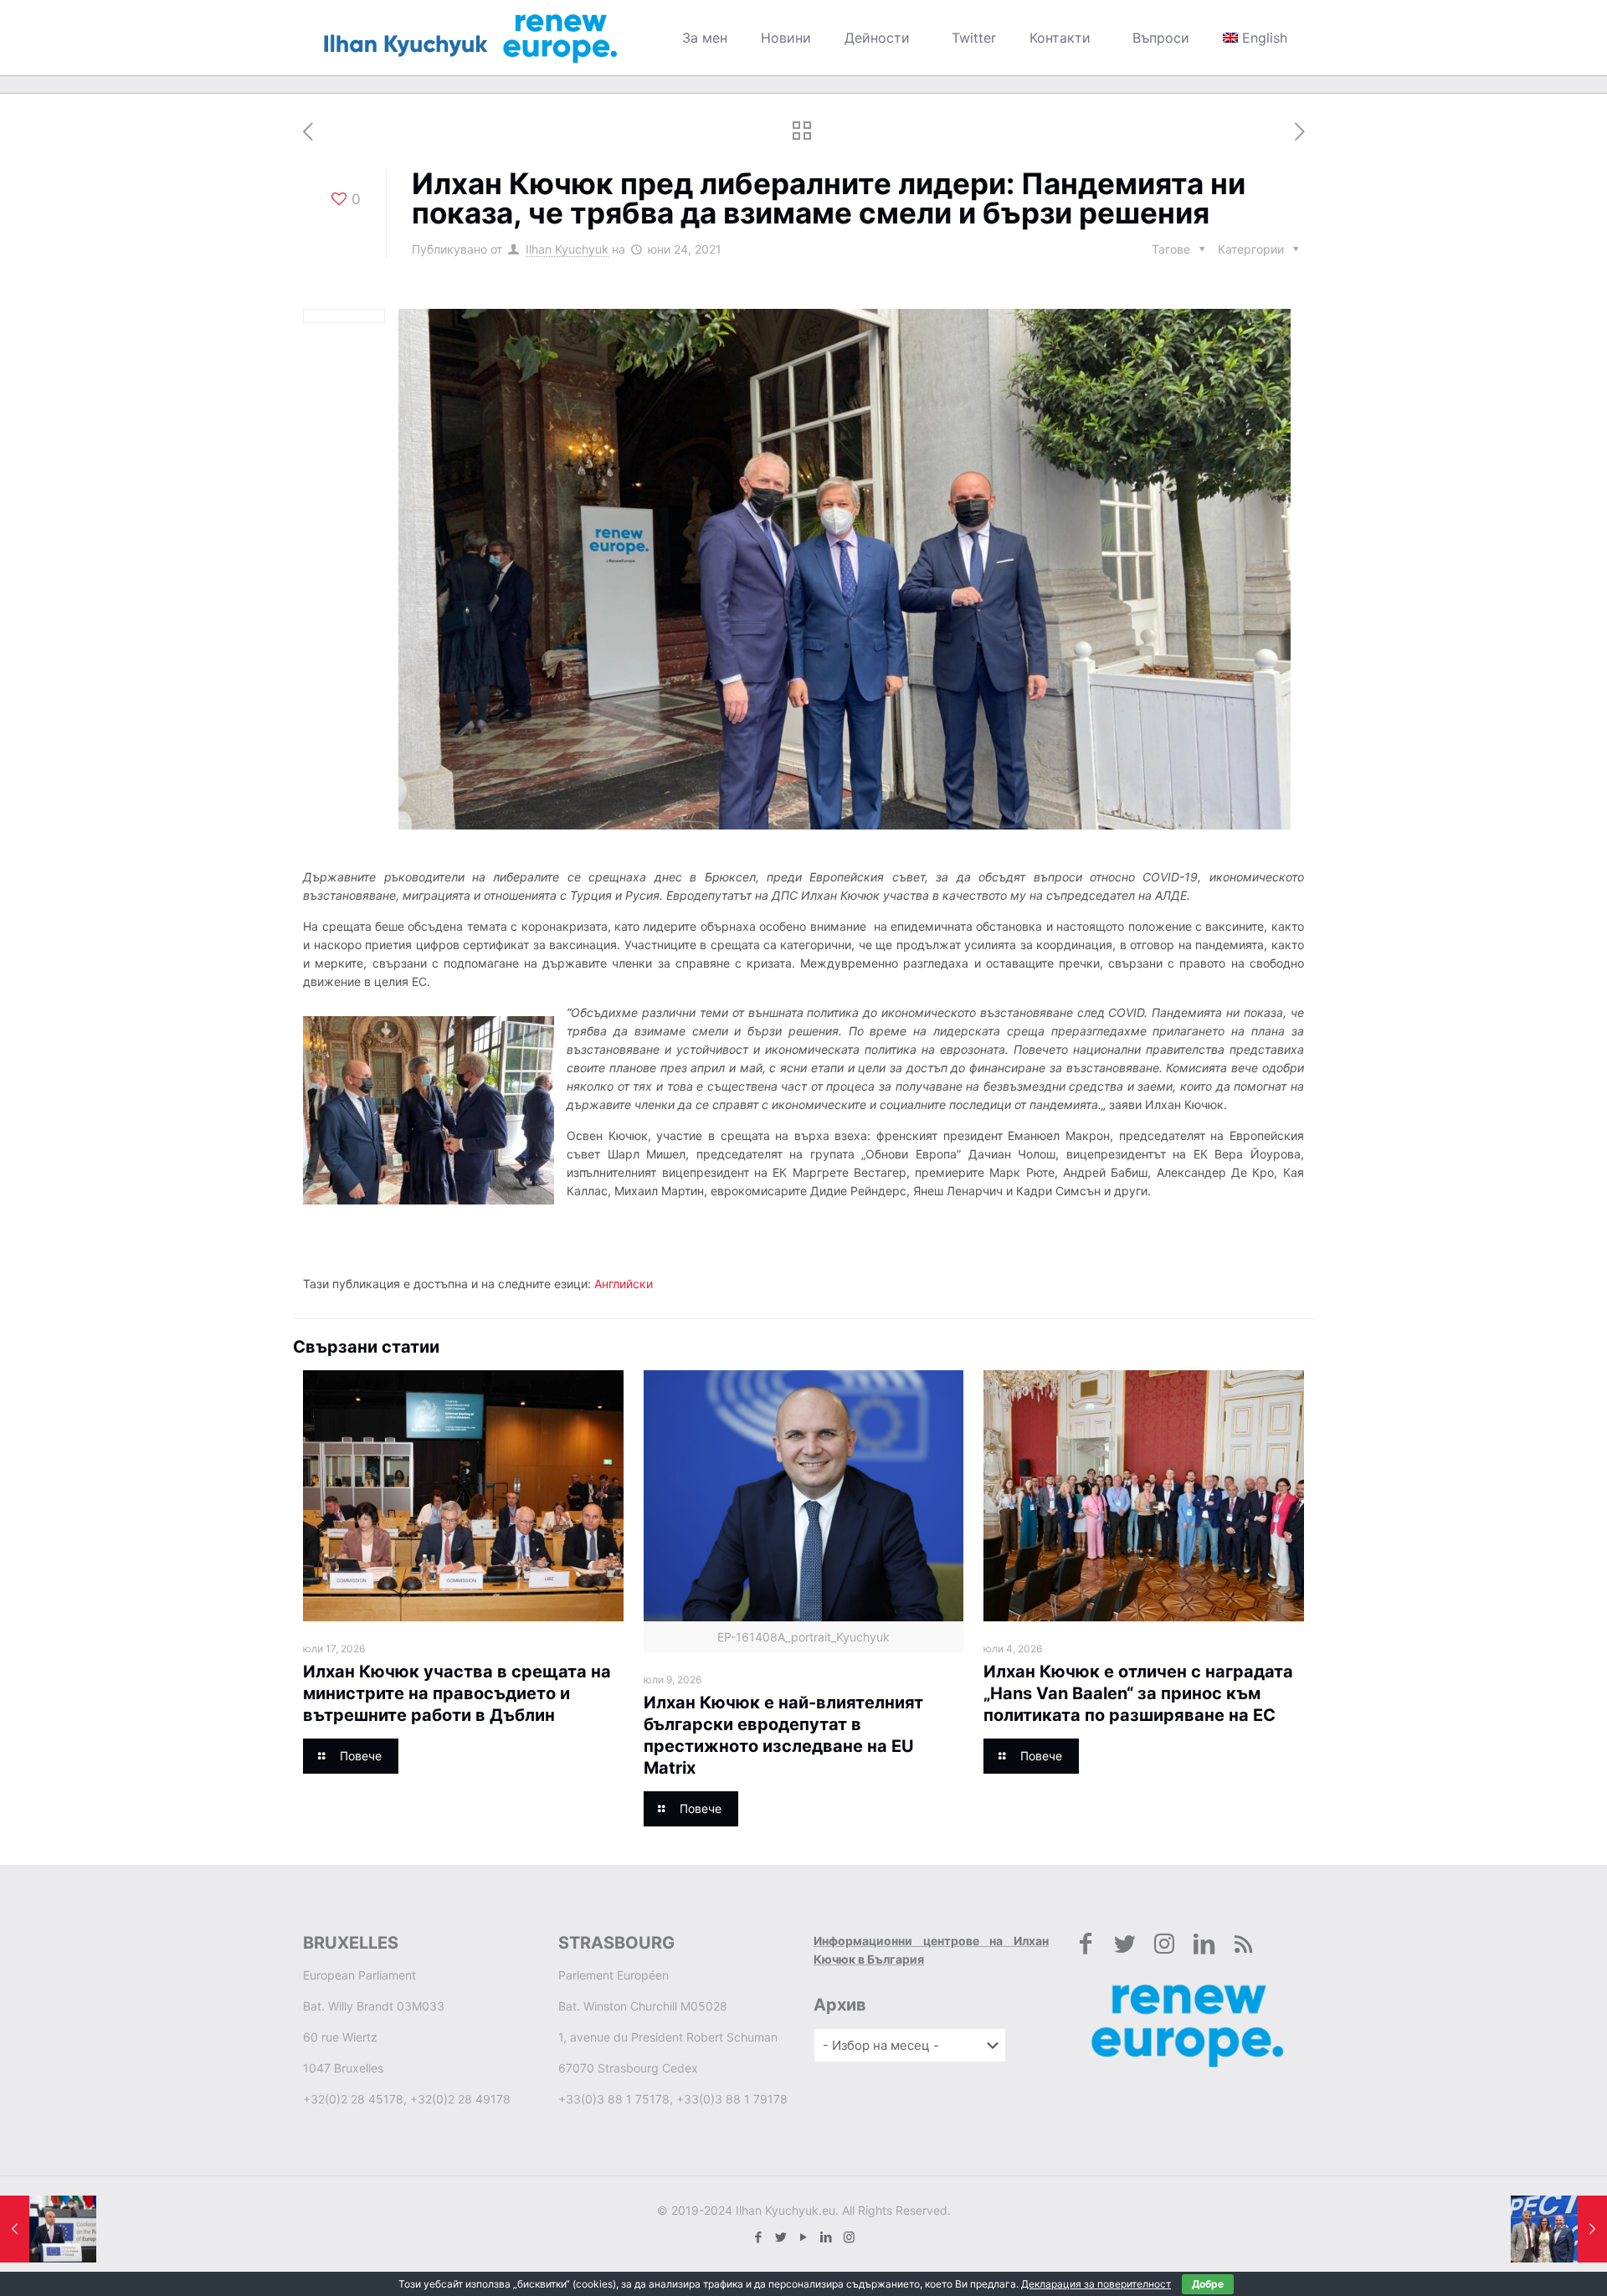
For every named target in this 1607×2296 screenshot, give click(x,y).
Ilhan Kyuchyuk (567, 249)
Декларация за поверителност (1096, 2284)
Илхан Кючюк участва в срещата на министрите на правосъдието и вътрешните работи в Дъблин (457, 1693)
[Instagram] (849, 2237)
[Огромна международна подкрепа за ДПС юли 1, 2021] (1559, 2229)
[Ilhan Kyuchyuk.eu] (471, 38)
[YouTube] (804, 2237)
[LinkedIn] (827, 2237)
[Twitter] (781, 2237)
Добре (1208, 2284)
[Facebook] (759, 2237)
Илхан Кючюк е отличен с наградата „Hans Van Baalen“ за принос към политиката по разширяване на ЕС (1138, 1693)
